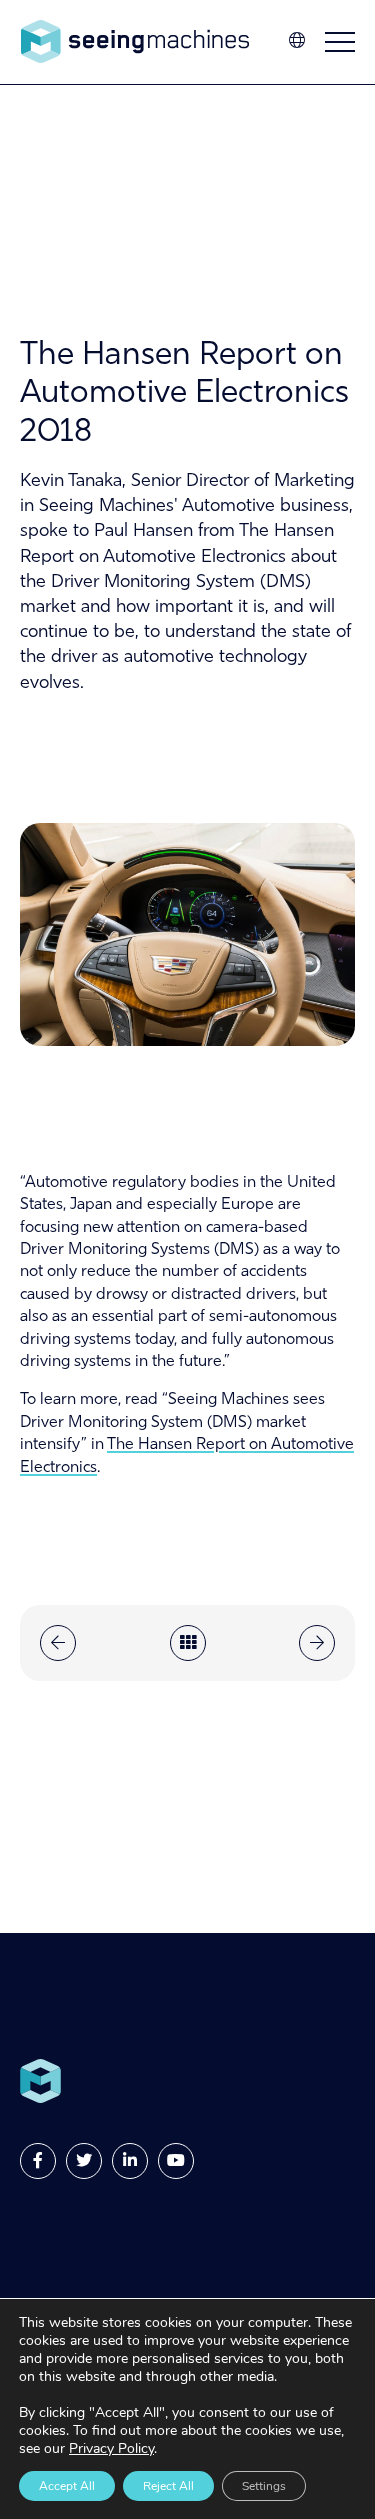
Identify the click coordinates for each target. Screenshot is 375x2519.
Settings (264, 2486)
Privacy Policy (111, 2448)
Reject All (168, 2486)
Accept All (67, 2486)
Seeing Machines (135, 42)
